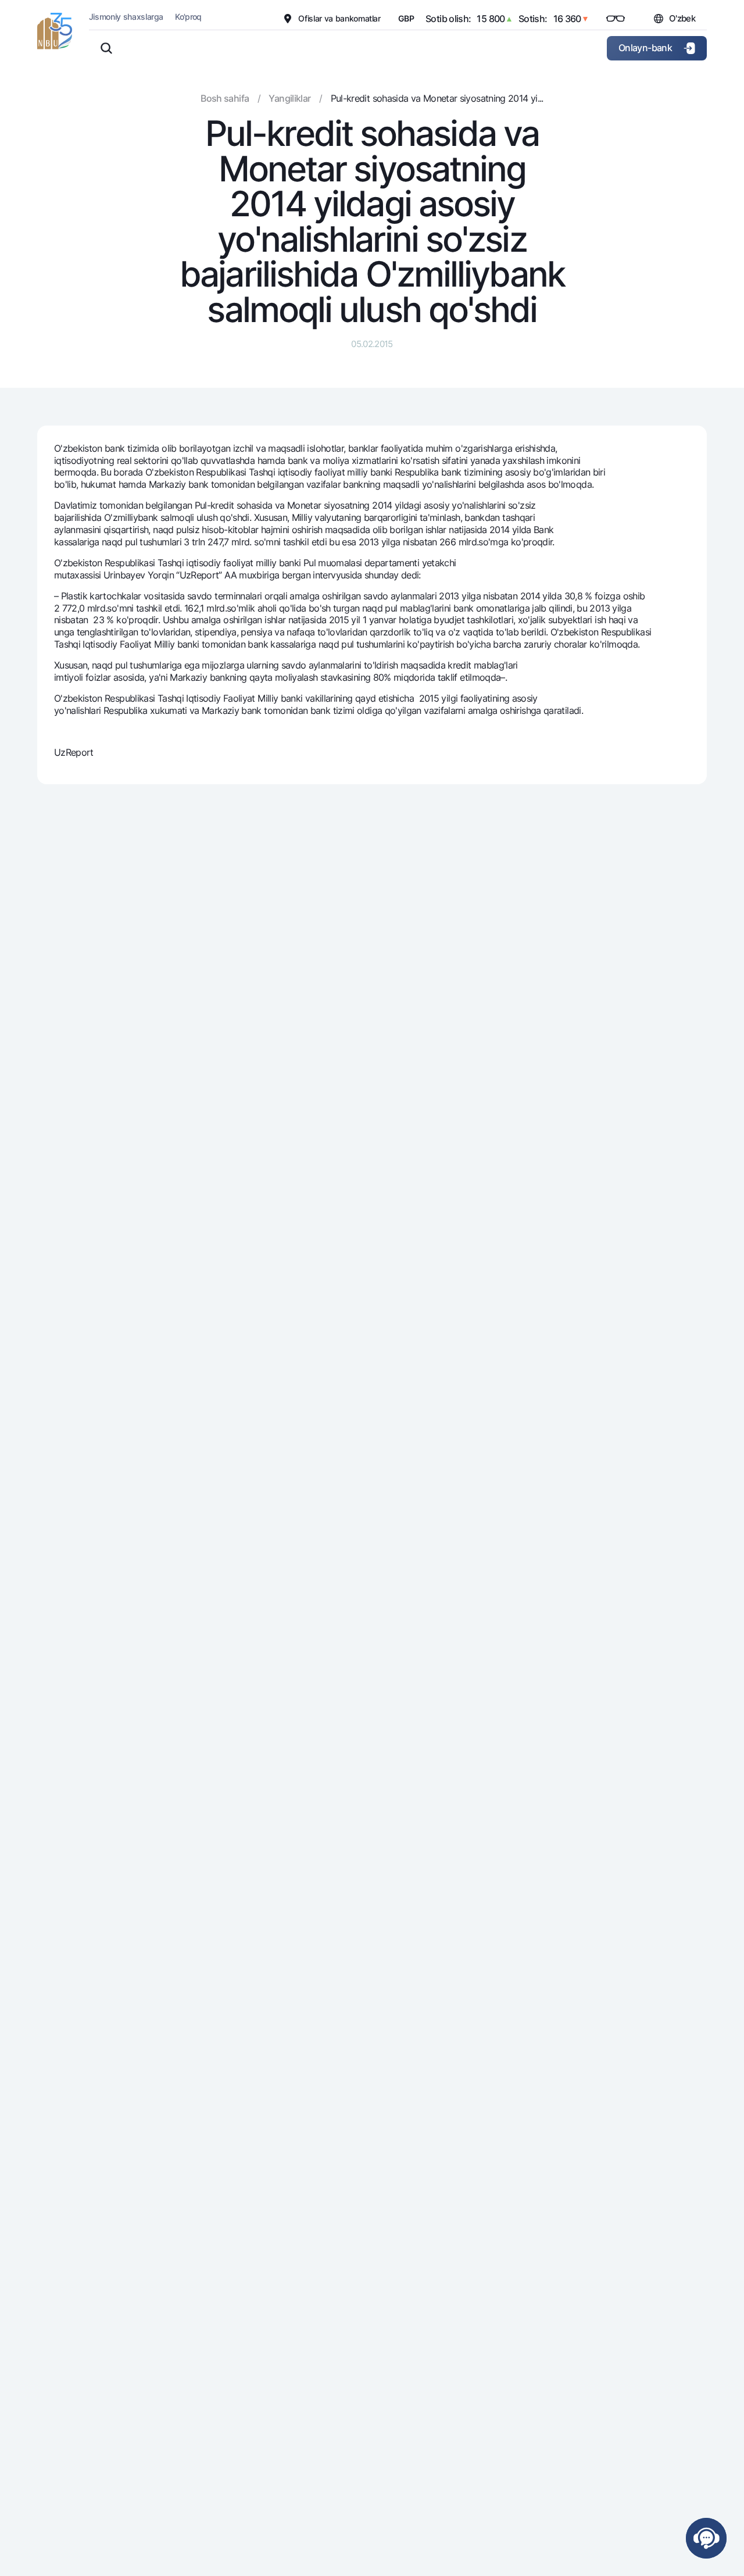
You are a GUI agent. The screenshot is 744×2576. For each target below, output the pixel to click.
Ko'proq (188, 17)
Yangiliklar (289, 98)
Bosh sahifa (225, 98)
